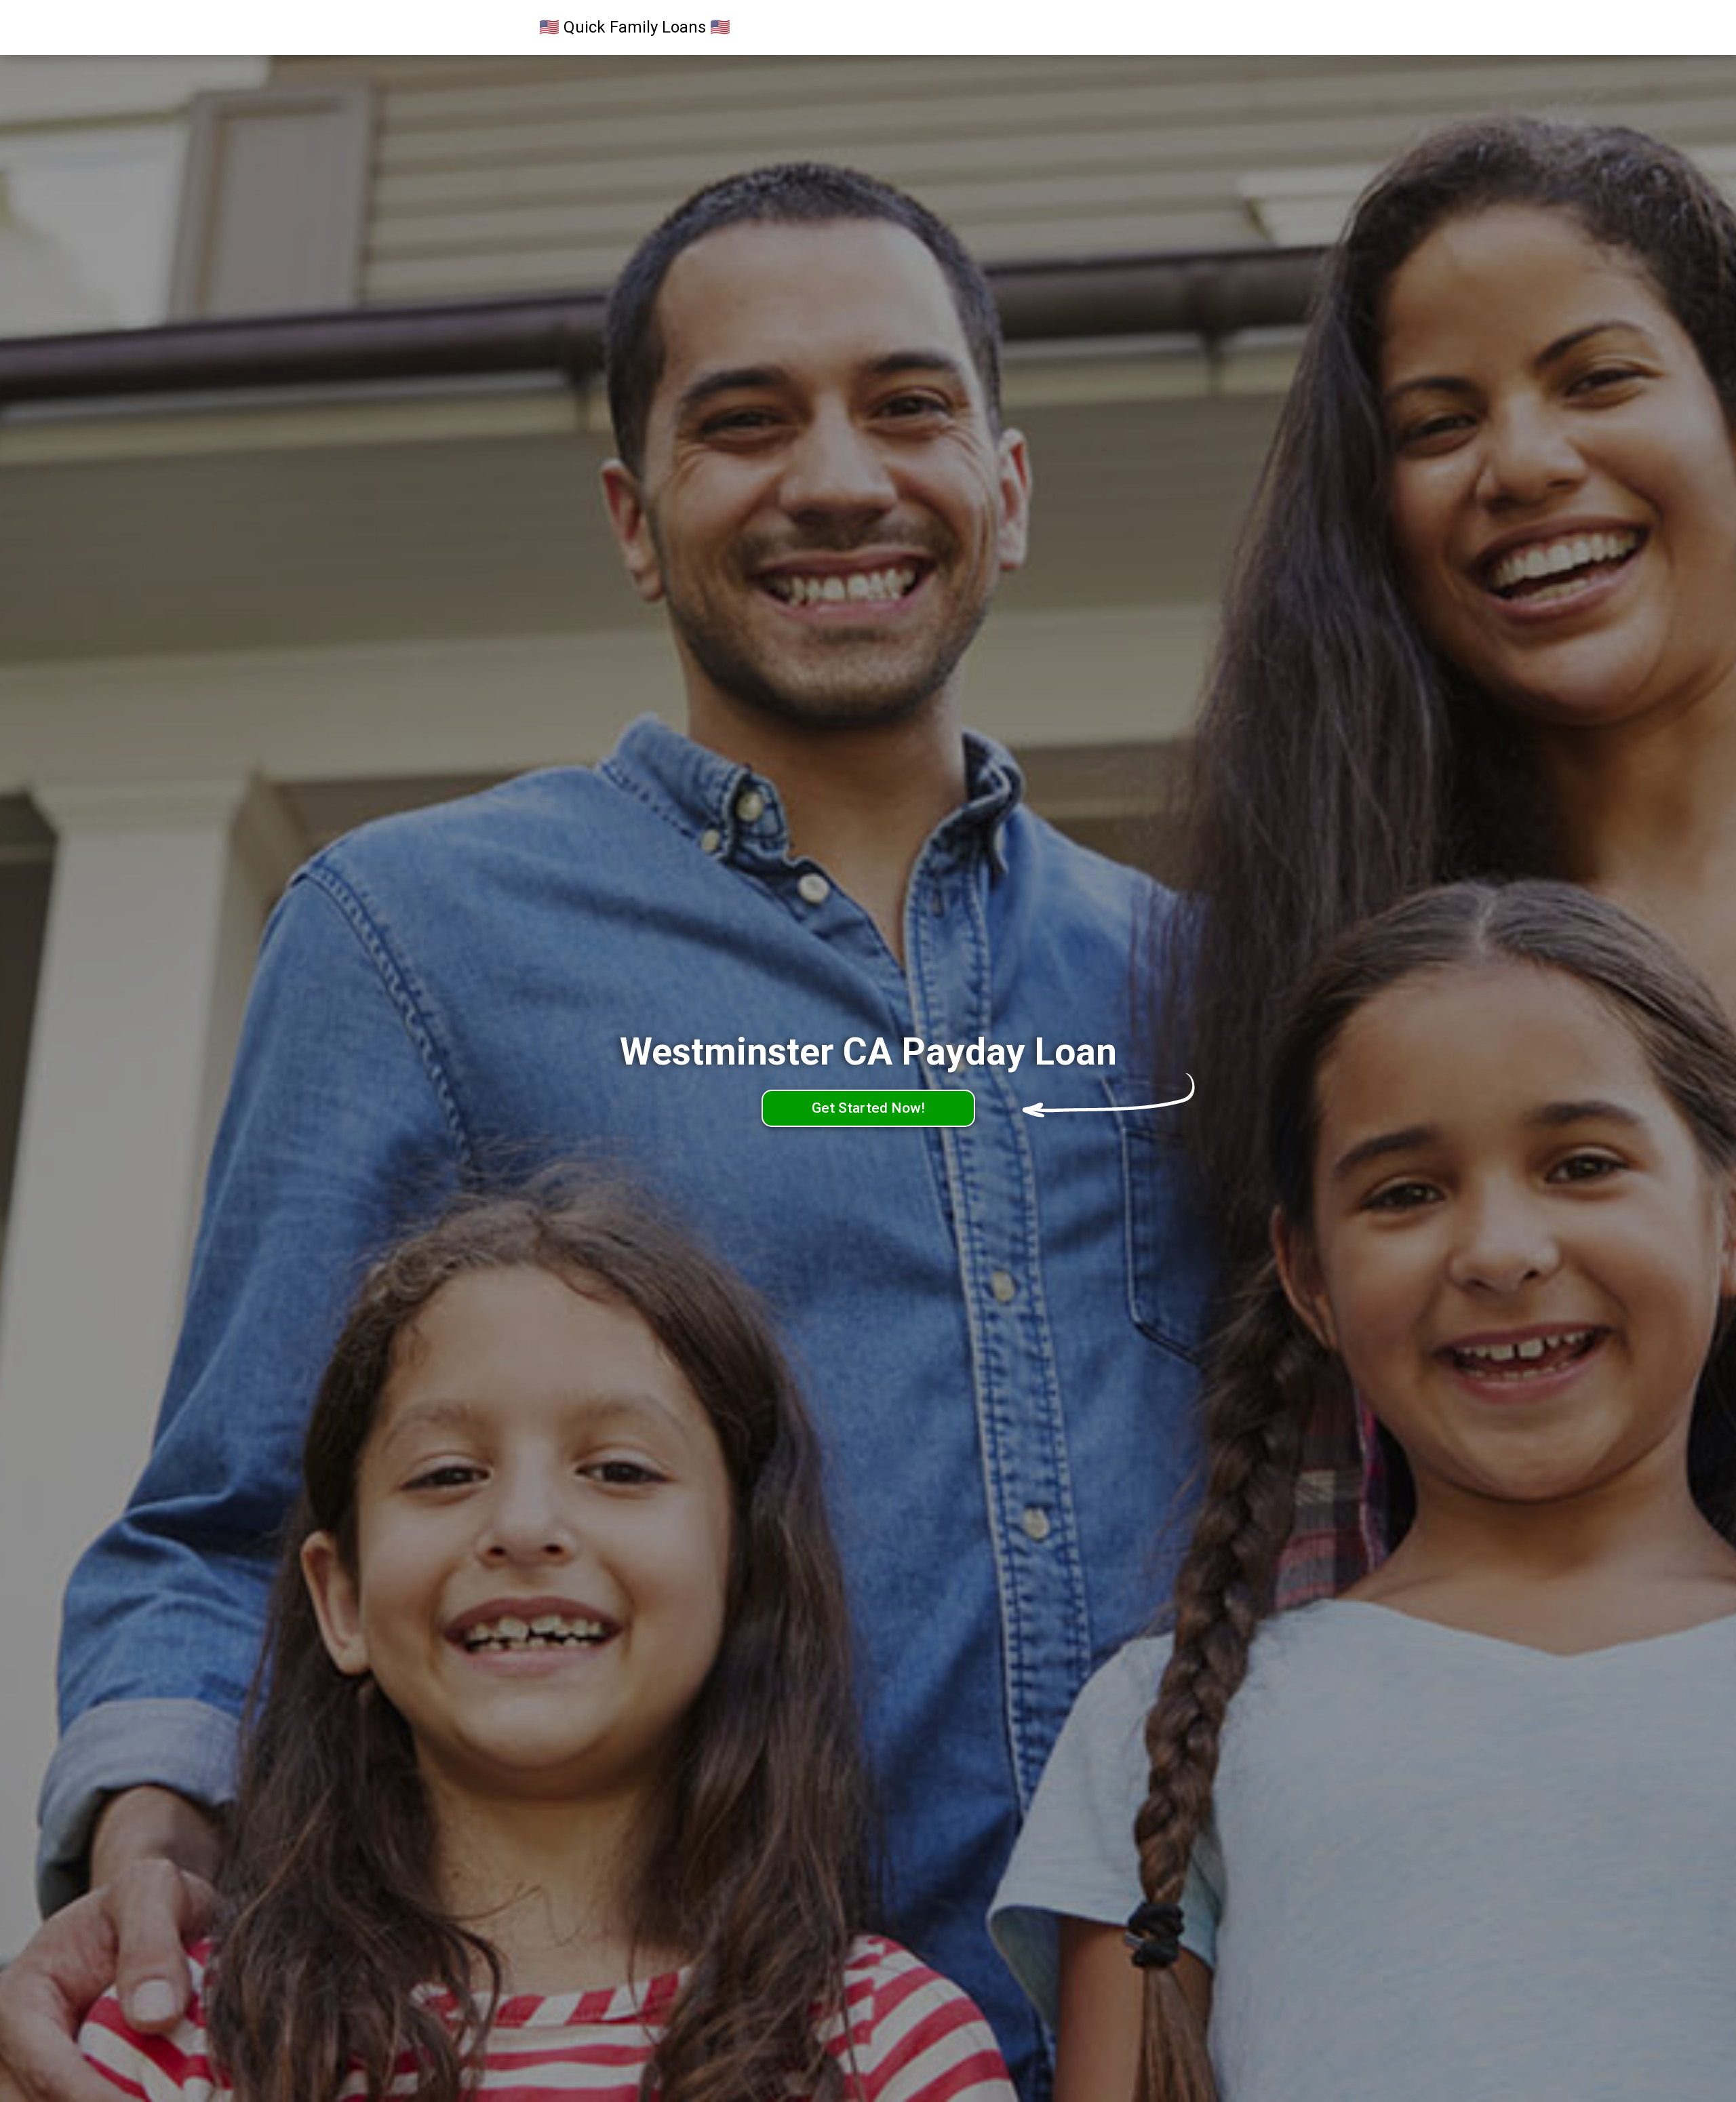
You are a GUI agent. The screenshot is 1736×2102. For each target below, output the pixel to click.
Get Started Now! (868, 1108)
